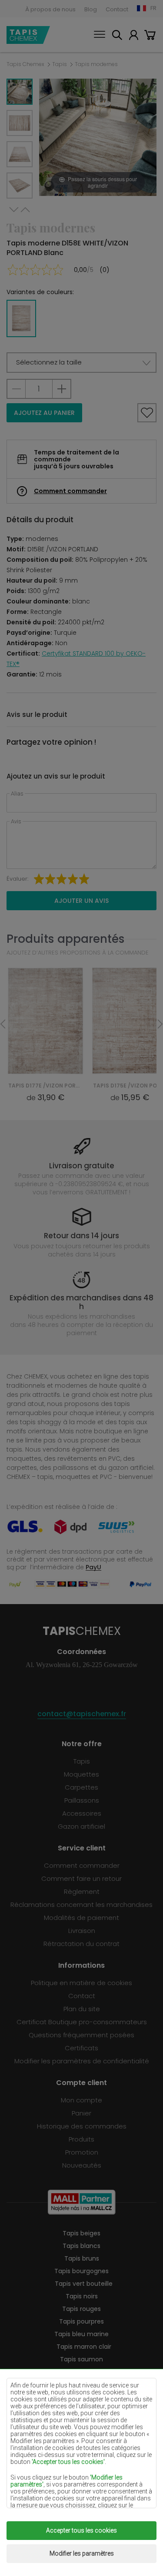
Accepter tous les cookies (81, 2530)
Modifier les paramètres (82, 2553)
